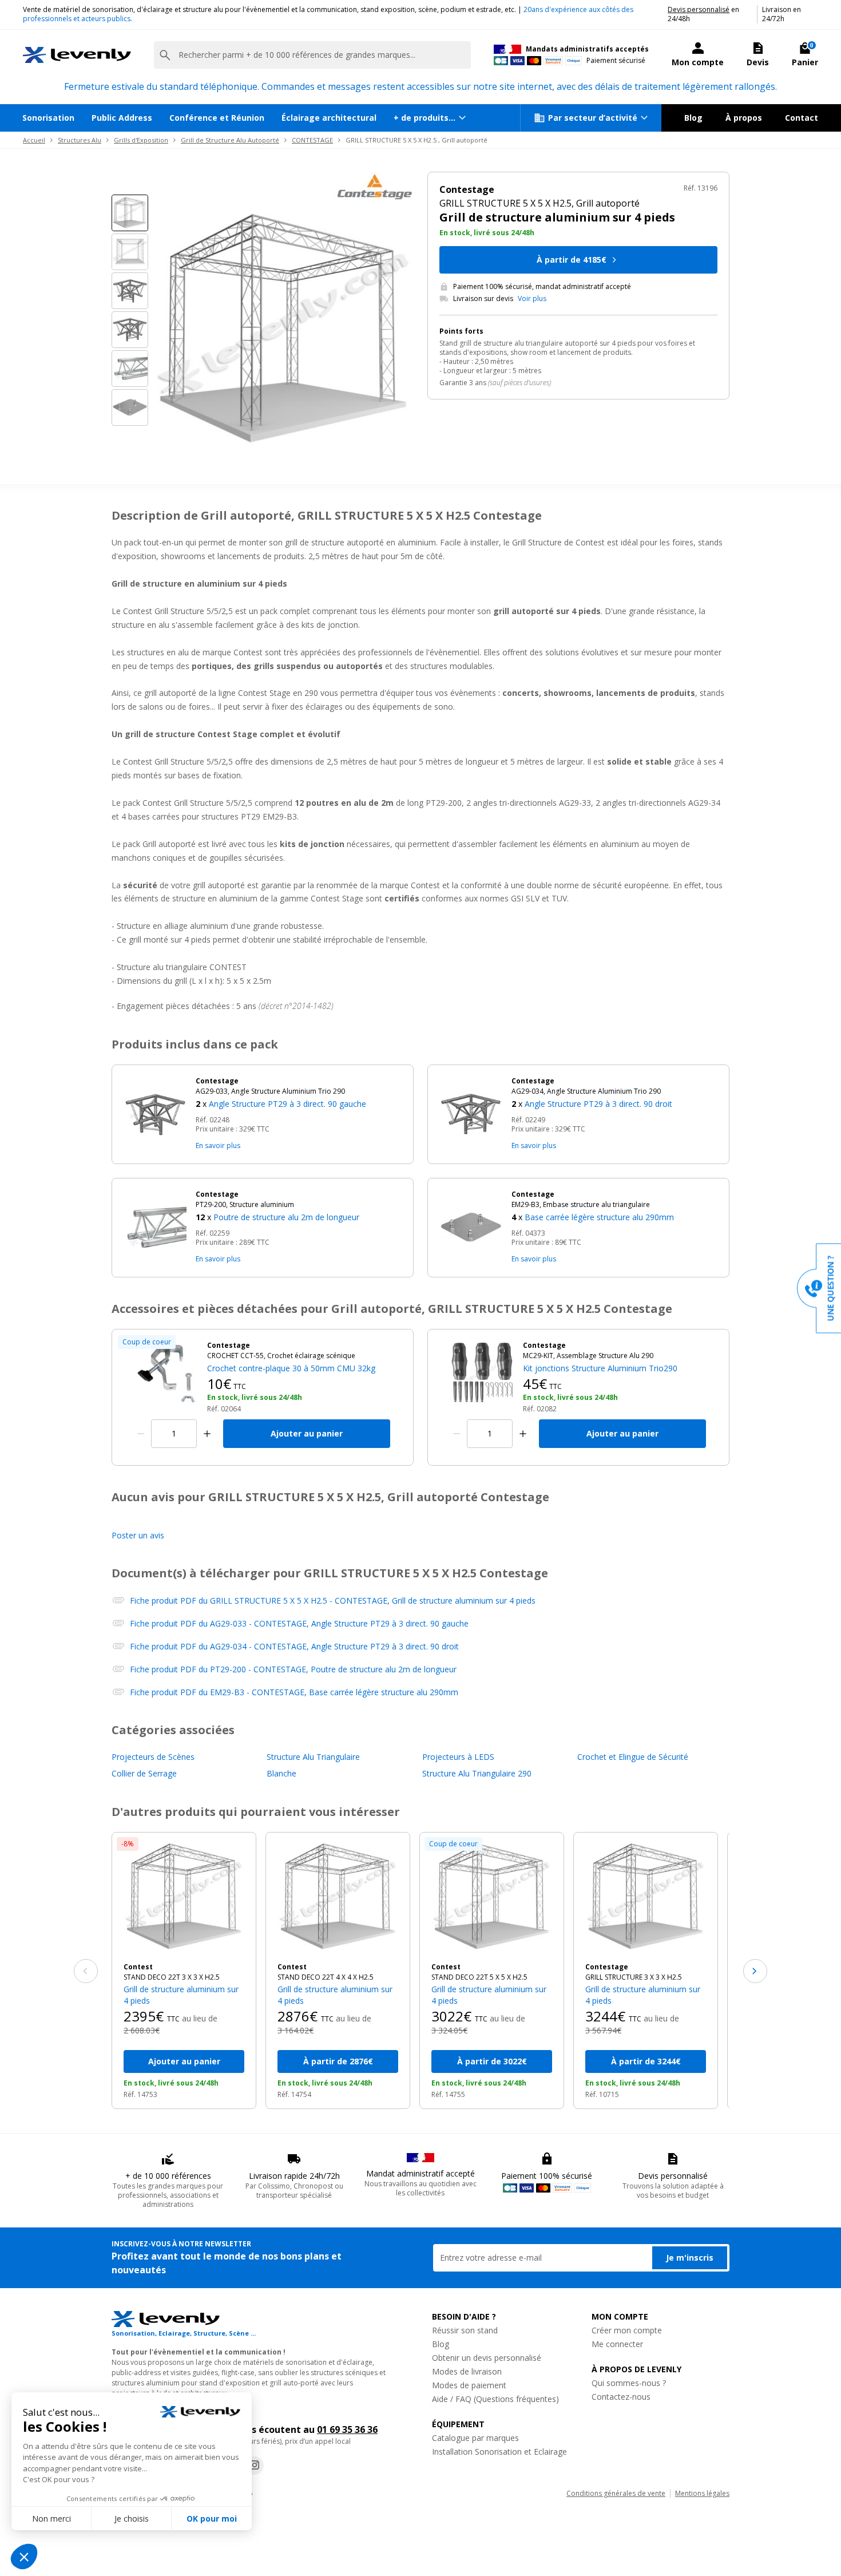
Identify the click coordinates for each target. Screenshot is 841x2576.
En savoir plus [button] (218, 1145)
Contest (138, 1967)
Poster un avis (138, 1535)
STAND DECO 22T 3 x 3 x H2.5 (172, 1977)
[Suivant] (755, 1971)
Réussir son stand (465, 2330)
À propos (744, 118)
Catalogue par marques (475, 2438)
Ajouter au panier (307, 1433)
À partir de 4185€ (572, 260)
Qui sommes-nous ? (629, 2383)
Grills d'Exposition (141, 140)
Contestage (607, 1967)
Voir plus (532, 299)
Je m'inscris (690, 2258)
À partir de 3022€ (492, 2061)
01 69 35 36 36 (347, 2429)
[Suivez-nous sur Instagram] (255, 2466)
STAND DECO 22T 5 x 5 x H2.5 (479, 1977)
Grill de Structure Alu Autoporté (230, 140)
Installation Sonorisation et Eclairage (499, 2452)
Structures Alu (80, 140)
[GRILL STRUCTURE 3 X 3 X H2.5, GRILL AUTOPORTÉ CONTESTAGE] (646, 1898)
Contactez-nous (621, 2397)
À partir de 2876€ (338, 2061)
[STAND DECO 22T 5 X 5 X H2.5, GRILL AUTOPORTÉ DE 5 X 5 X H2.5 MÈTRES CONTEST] (492, 1898)
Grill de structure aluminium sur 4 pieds (181, 1995)
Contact (802, 118)
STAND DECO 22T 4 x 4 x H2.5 (326, 1977)
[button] (299, 1094)
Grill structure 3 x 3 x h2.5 (634, 1977)
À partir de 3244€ (646, 2061)
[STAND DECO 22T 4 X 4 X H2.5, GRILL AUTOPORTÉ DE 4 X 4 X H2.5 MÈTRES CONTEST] (338, 1898)
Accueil (34, 140)
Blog (693, 118)
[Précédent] (86, 1971)
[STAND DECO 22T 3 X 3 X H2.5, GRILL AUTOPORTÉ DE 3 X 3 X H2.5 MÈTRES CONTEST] (184, 1898)
